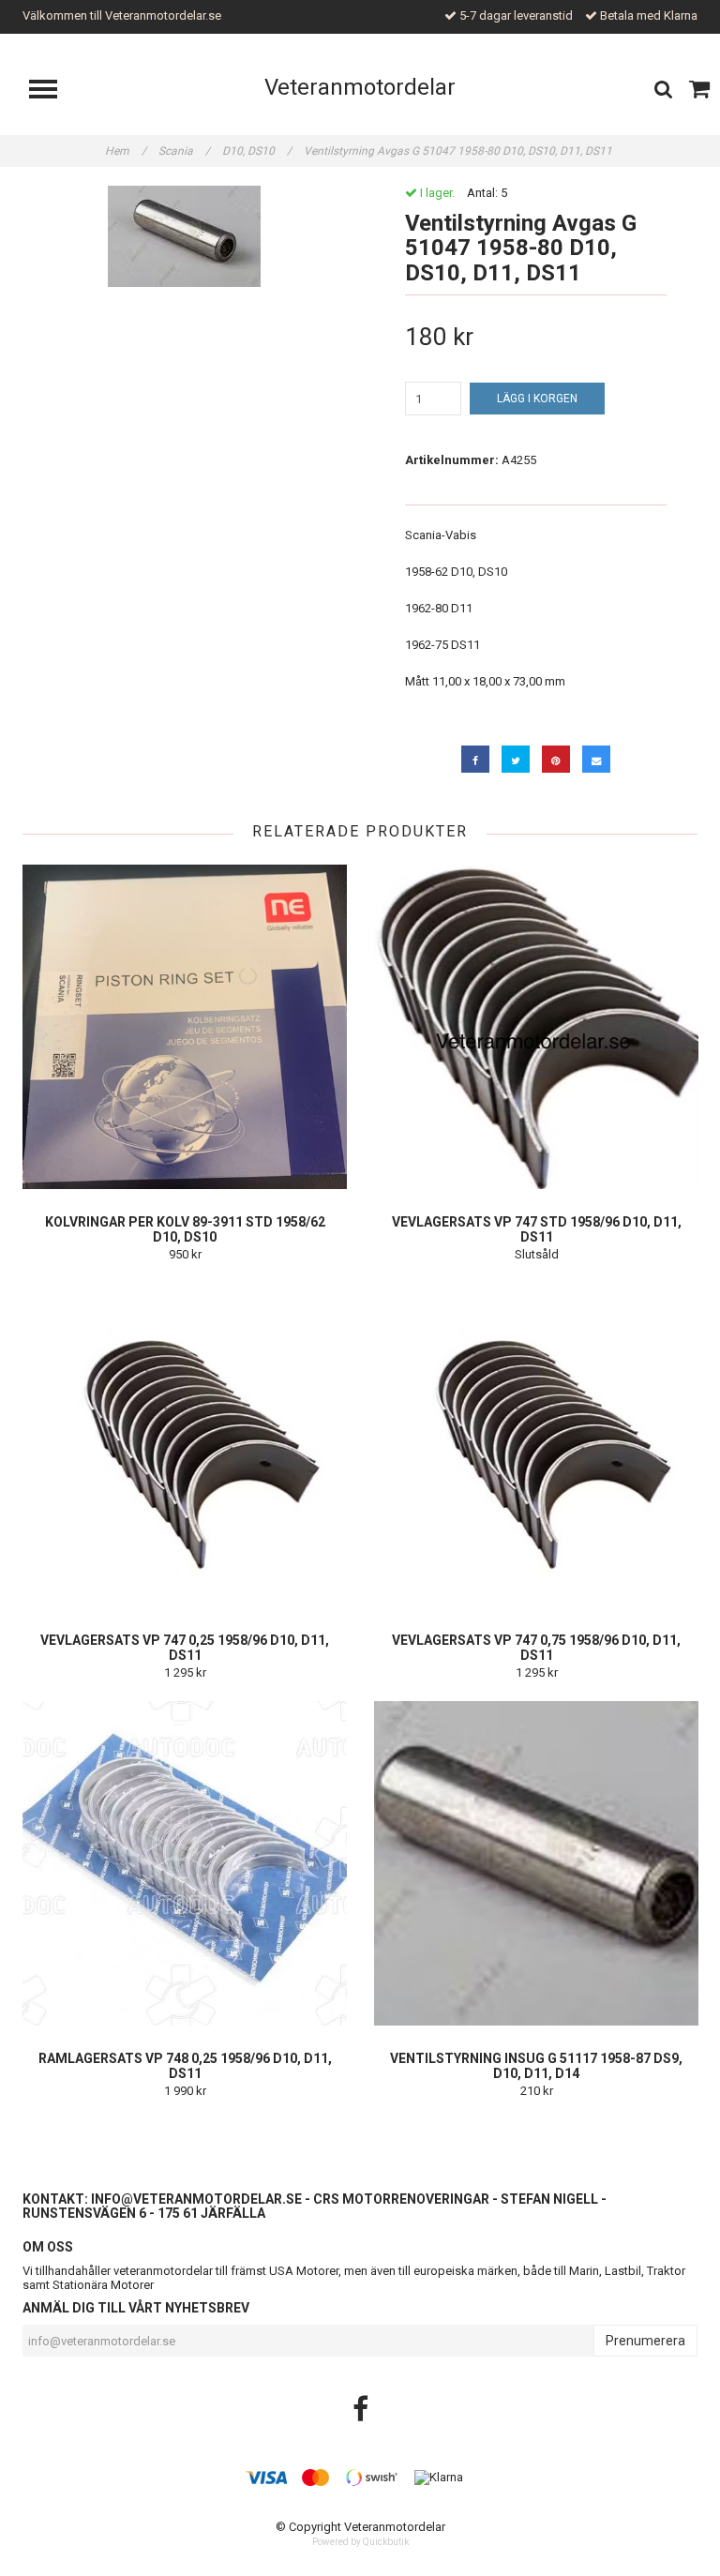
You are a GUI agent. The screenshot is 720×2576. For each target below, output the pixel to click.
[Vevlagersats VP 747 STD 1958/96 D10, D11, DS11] (536, 1027)
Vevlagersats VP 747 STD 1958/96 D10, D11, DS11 (537, 1229)
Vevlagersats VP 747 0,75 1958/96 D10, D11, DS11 (536, 1648)
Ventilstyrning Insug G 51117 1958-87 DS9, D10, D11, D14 (536, 2066)
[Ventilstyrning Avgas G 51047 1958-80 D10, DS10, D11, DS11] (184, 236)
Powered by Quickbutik (360, 2542)
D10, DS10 (257, 151)
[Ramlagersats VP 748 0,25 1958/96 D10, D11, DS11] (185, 1863)
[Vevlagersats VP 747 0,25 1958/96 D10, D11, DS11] (185, 1445)
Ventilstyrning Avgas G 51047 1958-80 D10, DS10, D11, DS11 (459, 151)
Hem (126, 151)
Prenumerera (645, 2341)
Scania (184, 151)
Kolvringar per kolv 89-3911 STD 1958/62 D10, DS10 (185, 1229)
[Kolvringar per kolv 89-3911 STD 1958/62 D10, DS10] (185, 1027)
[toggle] (52, 91)
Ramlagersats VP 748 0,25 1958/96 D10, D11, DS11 (185, 2066)
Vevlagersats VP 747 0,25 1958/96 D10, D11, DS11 (185, 1648)
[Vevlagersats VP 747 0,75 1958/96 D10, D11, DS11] (536, 1445)
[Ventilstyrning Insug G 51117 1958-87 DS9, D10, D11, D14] (536, 1863)
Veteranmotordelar (360, 87)
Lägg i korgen (537, 399)
